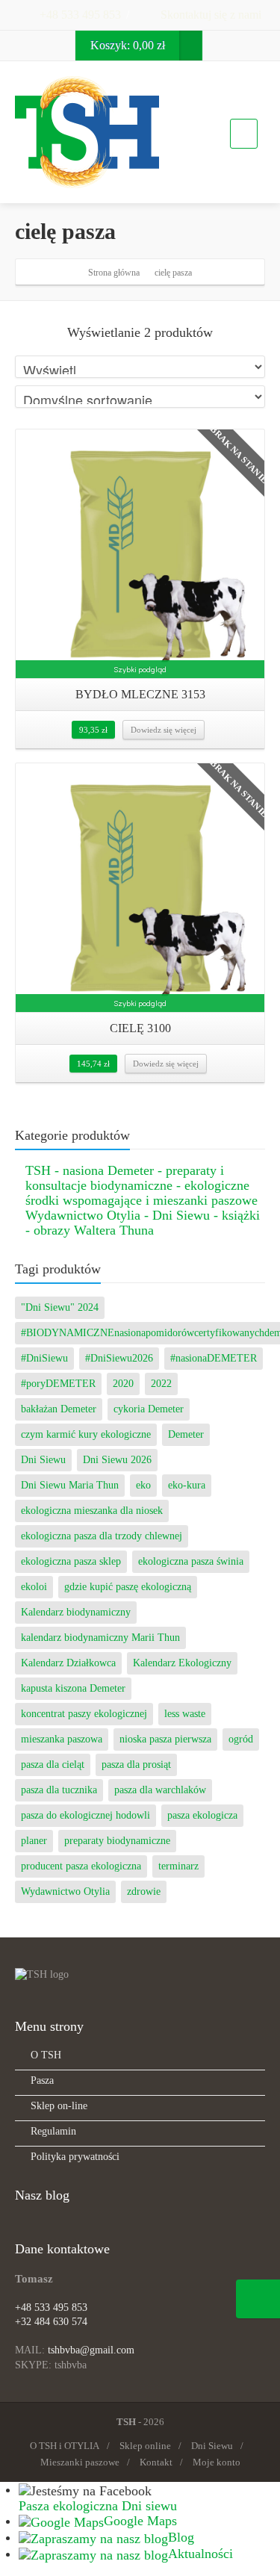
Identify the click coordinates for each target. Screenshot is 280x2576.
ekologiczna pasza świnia (191, 1561)
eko (143, 1485)
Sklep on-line (59, 2106)
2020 (123, 1384)
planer (34, 1841)
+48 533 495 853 (79, 15)
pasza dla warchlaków (160, 1790)
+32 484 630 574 (51, 2322)
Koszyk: (128, 45)
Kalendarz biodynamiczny (76, 1612)
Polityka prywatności (75, 2157)
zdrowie (144, 1891)
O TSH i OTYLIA (65, 2446)
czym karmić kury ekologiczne (86, 1434)
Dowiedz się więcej (164, 730)
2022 (161, 1384)
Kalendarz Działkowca (68, 1663)
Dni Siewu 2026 (117, 1460)
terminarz (178, 1866)
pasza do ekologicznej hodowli (85, 1815)
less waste (185, 1714)
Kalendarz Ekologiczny (182, 1663)
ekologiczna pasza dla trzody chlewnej (102, 1536)
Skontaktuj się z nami (209, 15)
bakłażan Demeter (59, 1409)
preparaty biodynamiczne (117, 1841)
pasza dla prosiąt (136, 1765)
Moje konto (217, 2462)
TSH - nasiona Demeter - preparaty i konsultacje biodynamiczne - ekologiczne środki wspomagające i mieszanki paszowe (141, 1185)
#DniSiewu (44, 1358)
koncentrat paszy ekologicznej (84, 1714)
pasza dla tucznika (59, 1790)
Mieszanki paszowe (80, 2462)
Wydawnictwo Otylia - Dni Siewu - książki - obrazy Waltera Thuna (143, 1223)
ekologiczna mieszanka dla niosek (92, 1511)
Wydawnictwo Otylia (65, 1891)
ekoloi (34, 1587)
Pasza (42, 2080)
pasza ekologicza (202, 1815)
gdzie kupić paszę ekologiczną (128, 1587)
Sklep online (145, 2446)
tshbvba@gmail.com (91, 2350)
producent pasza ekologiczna (81, 1866)
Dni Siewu (43, 1460)
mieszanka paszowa (62, 1739)
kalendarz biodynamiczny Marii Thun (100, 1638)
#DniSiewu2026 (119, 1358)
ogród (241, 1739)
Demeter (186, 1434)
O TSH (46, 2055)
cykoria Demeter (149, 1409)
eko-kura (187, 1485)
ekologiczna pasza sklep (71, 1561)
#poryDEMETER (58, 1384)
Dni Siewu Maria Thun (70, 1485)
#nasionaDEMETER (214, 1358)
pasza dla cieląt (53, 1765)
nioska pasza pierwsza (165, 1739)
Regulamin (53, 2131)
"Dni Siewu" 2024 (60, 1307)
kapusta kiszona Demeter (73, 1688)
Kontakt (156, 2462)
